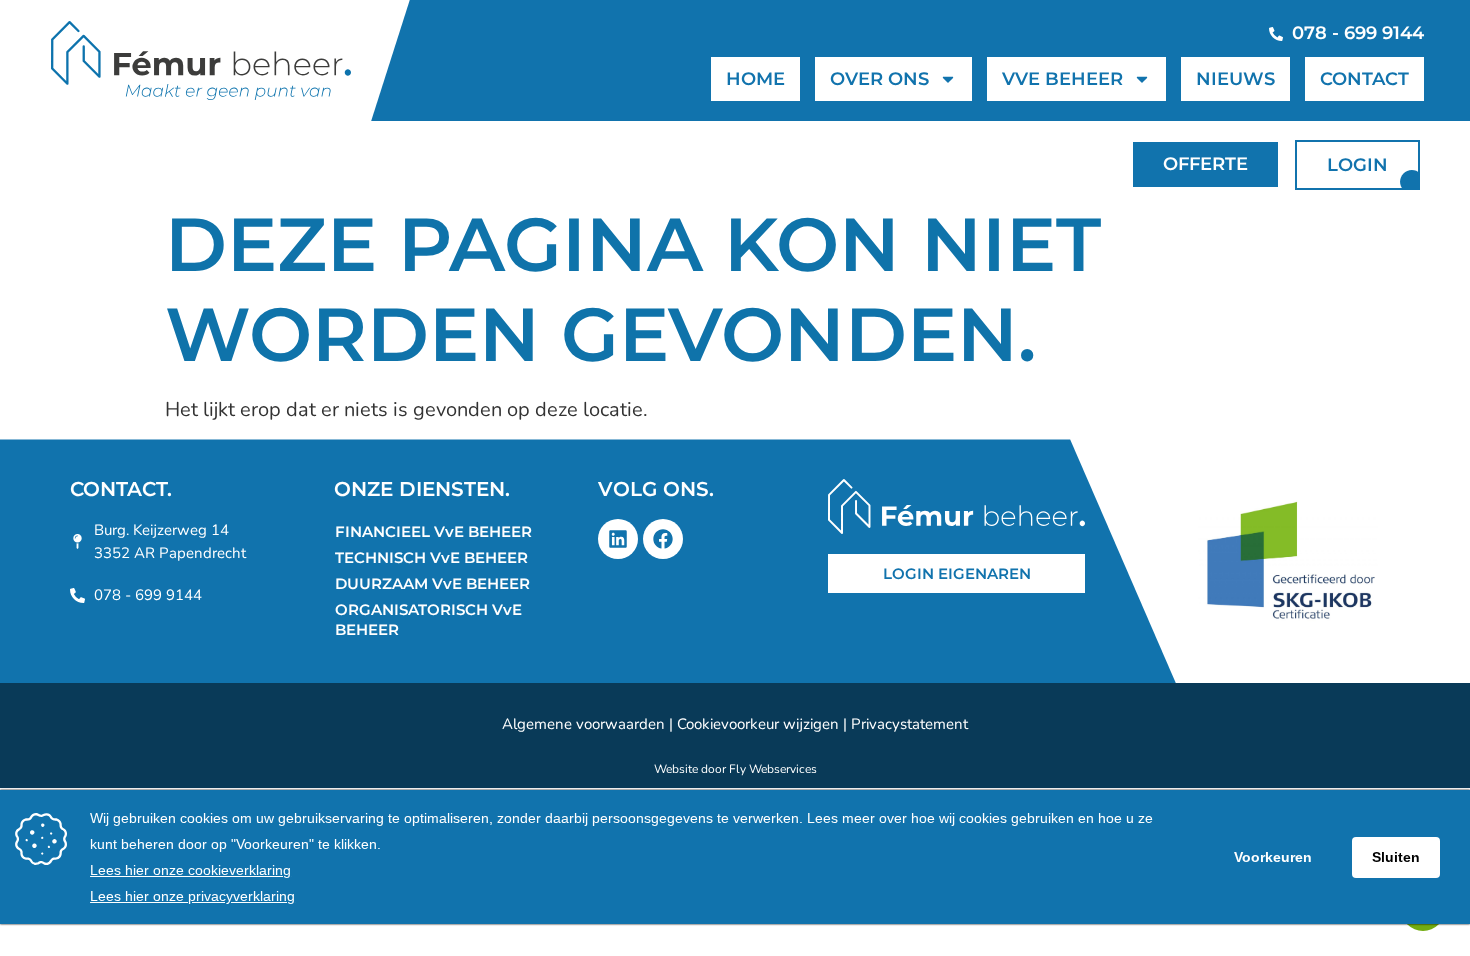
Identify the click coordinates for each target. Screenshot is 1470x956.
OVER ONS (879, 79)
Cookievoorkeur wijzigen (758, 724)
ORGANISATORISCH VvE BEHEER (428, 619)
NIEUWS (1235, 79)
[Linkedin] (618, 539)
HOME (755, 79)
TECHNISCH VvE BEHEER (431, 557)
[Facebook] (663, 539)
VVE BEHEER (1062, 79)
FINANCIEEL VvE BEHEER (433, 531)
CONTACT (1364, 79)
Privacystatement (909, 724)
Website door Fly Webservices (735, 769)
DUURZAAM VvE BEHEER (432, 583)
